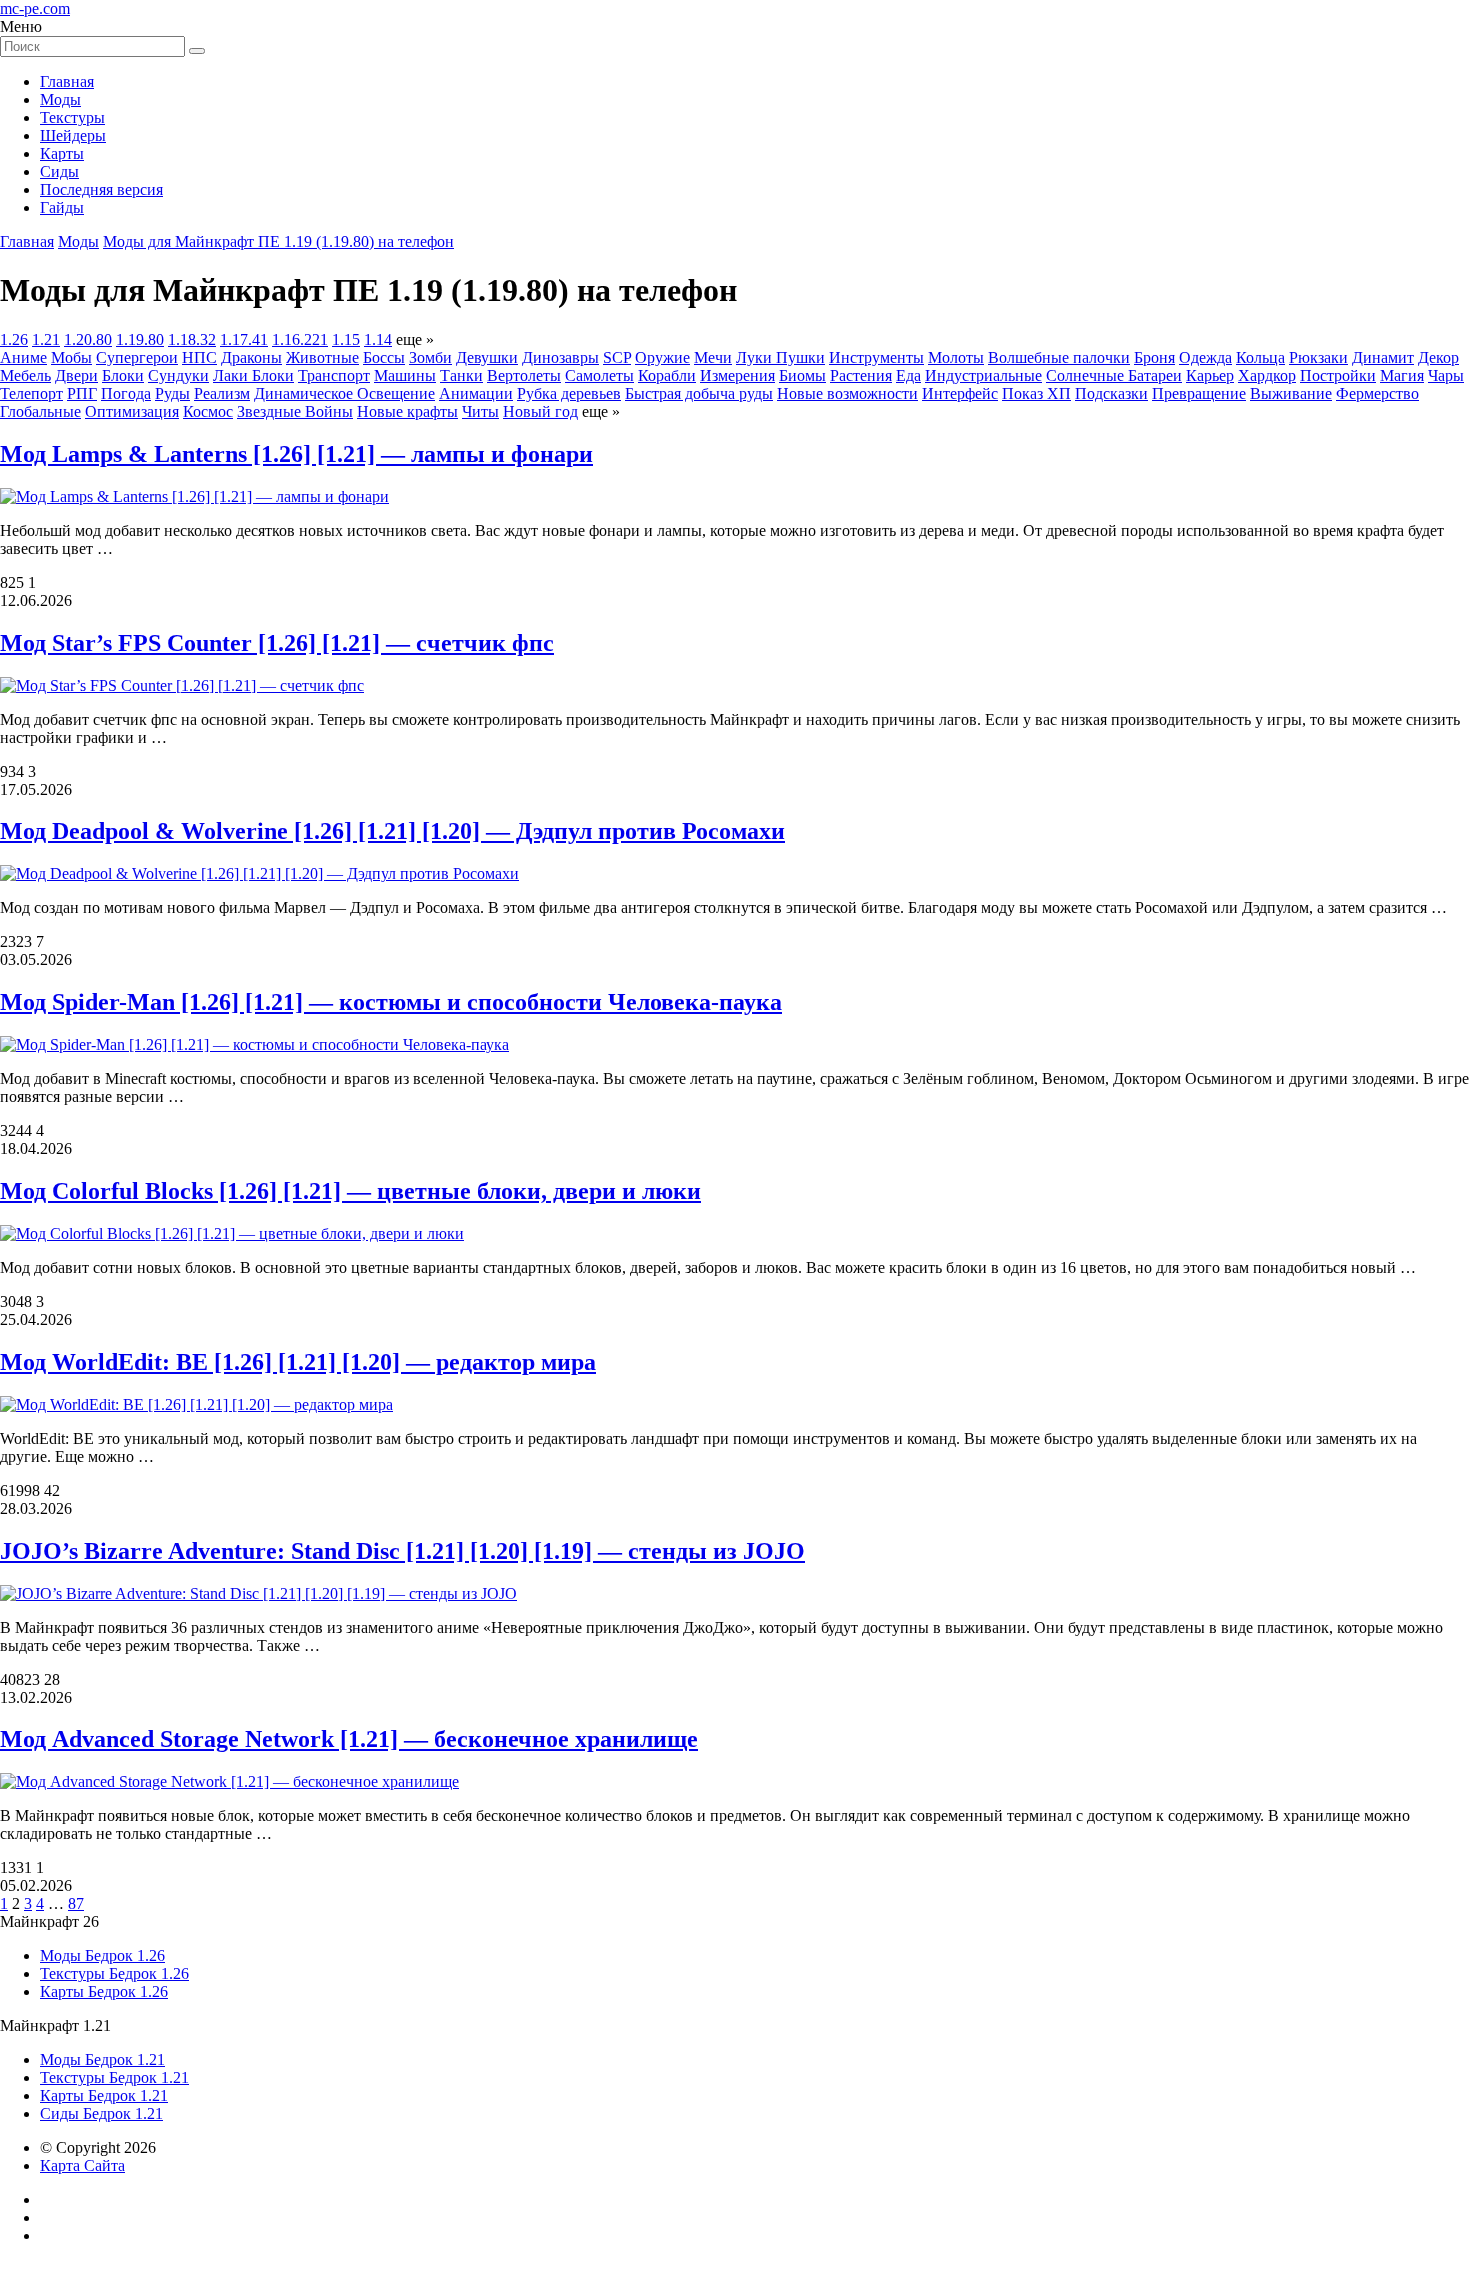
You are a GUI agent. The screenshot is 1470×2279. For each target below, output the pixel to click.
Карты (62, 153)
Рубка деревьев (569, 393)
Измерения (737, 375)
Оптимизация (132, 411)
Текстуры (72, 117)
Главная (67, 81)
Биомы (802, 375)
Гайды (62, 207)
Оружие (662, 357)
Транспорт (334, 375)
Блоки (123, 375)
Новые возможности (847, 393)
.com (35, 8)
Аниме (23, 357)
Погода (126, 393)
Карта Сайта (82, 2165)
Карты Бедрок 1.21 (104, 2095)
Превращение (1199, 393)
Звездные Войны (295, 411)
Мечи (713, 357)
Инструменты (876, 357)
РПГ (82, 393)
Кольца (1260, 357)
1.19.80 (140, 339)
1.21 (46, 339)
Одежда (1205, 357)
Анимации (476, 393)
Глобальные (40, 411)
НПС (199, 357)
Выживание (1291, 393)
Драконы (251, 357)
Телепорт (31, 393)
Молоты (956, 357)
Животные (322, 357)
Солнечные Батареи (1114, 375)
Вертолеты (524, 375)
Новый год (540, 411)
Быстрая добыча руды (699, 393)
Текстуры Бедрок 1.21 (114, 2077)
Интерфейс (960, 393)
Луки (756, 357)
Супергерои (137, 357)
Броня (1154, 357)
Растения (861, 375)
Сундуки (178, 375)
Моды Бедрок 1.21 (102, 2059)
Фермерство (1377, 393)
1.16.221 (300, 339)
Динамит (1383, 357)
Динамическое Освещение (344, 393)
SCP (617, 357)
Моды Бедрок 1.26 (102, 1955)
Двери (76, 375)
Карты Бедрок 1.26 (104, 1991)
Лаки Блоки (253, 375)
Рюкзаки (1318, 357)
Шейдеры (73, 135)
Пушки (800, 357)
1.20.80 (88, 339)
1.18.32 (192, 339)
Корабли (667, 375)
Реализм (222, 393)
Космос (208, 411)
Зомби (430, 357)
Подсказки (1111, 393)
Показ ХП (1036, 393)
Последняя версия (101, 189)
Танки (461, 375)
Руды (172, 393)
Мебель (25, 375)
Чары (1446, 375)
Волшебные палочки (1059, 357)
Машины (405, 375)
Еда (908, 375)
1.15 (346, 339)
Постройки (1338, 375)
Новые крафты (407, 411)
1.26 (14, 339)
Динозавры (560, 357)
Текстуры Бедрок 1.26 (114, 1973)
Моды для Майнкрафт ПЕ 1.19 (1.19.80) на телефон (278, 241)
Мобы (71, 357)
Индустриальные (983, 375)
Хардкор (1267, 375)
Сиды (59, 171)
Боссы (384, 357)
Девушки (487, 357)
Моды (60, 99)
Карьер (1210, 375)
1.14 (378, 339)
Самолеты (599, 375)
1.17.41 (244, 339)
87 (76, 1903)
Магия (1402, 375)
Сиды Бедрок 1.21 (101, 2113)
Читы (480, 411)
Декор (1438, 357)
